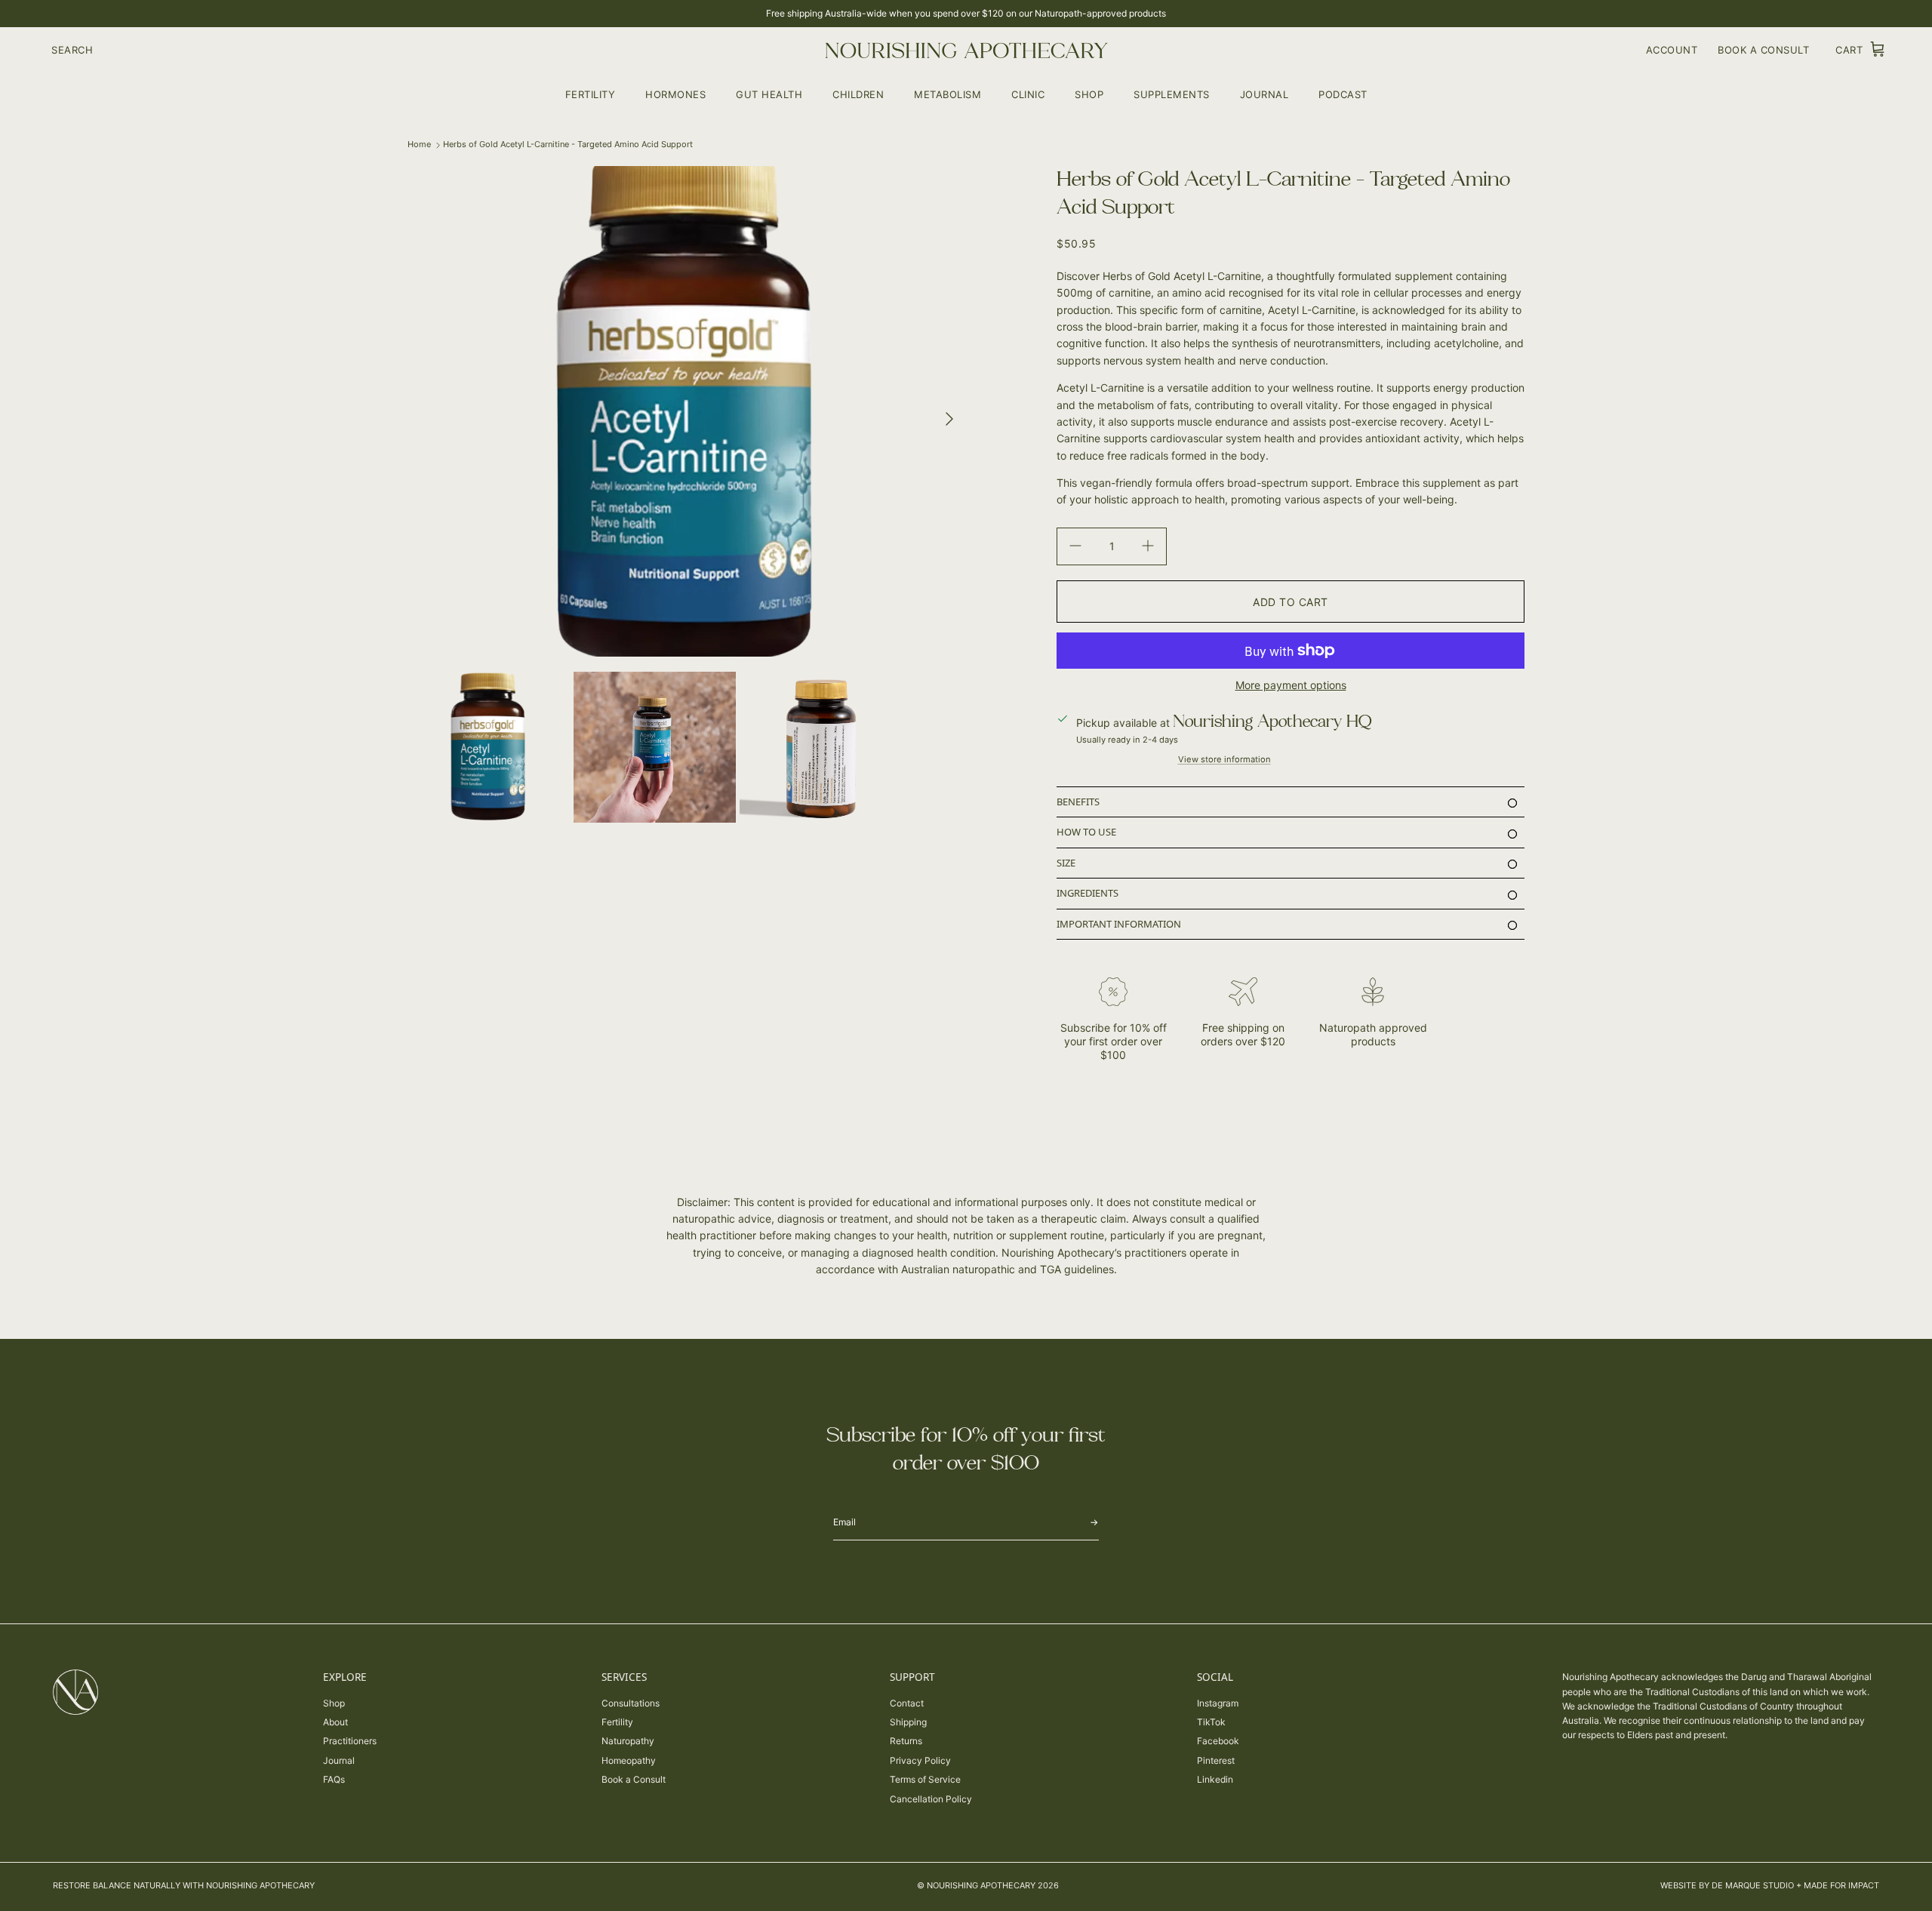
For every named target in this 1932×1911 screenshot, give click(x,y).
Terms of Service (925, 1779)
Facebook (1218, 1741)
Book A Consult (1763, 50)
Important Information (1119, 924)
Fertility (591, 94)
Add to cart (1291, 602)
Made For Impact (1841, 1885)
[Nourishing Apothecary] (966, 50)
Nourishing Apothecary (981, 1885)
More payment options (1291, 685)
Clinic (1028, 94)
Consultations (631, 1703)
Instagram (1218, 1703)
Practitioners (350, 1741)
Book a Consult (634, 1779)
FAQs (334, 1779)
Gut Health (769, 94)
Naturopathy (628, 1741)
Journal (1264, 94)
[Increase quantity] (1148, 546)
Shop (1089, 94)
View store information (1224, 759)
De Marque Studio (1753, 1885)
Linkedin (1215, 1779)
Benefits (1078, 802)
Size (1066, 863)
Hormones (675, 94)
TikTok (1211, 1722)
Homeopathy (629, 1760)
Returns (906, 1741)
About (335, 1722)
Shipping (908, 1722)
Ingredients (1088, 893)
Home (419, 144)
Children (858, 94)
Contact (907, 1703)
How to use (1086, 832)
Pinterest (1216, 1760)
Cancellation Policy (931, 1799)
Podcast (1343, 94)
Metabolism (948, 94)
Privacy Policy (920, 1760)
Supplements (1172, 94)
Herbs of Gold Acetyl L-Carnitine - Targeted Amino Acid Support (568, 144)
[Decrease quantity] (1075, 546)
